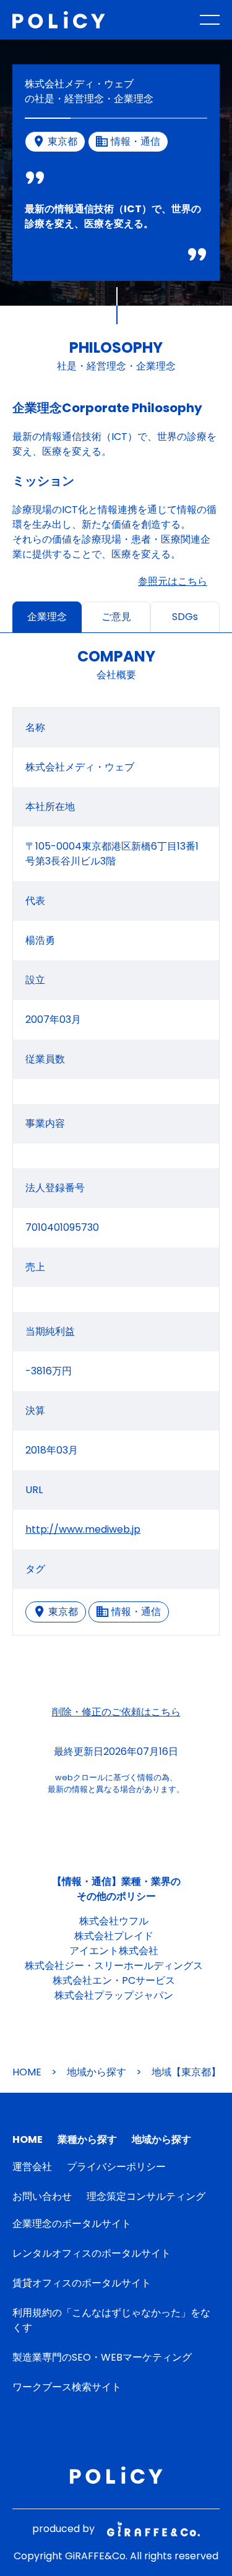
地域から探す (97, 2072)
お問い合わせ (42, 2196)
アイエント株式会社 (114, 1951)
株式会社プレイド (114, 1936)
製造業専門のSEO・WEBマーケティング (102, 2357)
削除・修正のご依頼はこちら (116, 1712)
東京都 (63, 1612)
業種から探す (87, 2139)
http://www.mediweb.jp (83, 1529)
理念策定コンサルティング (146, 2196)
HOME (27, 2072)
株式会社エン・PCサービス (114, 1980)
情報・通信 (136, 1612)
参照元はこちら (173, 581)
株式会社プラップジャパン (114, 1995)
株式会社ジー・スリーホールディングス (114, 1966)
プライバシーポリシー (116, 2167)
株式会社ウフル (114, 1921)
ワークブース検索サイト (67, 2387)
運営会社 (32, 2167)
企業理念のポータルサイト (72, 2224)
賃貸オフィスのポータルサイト (82, 2283)
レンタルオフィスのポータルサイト (92, 2253)
